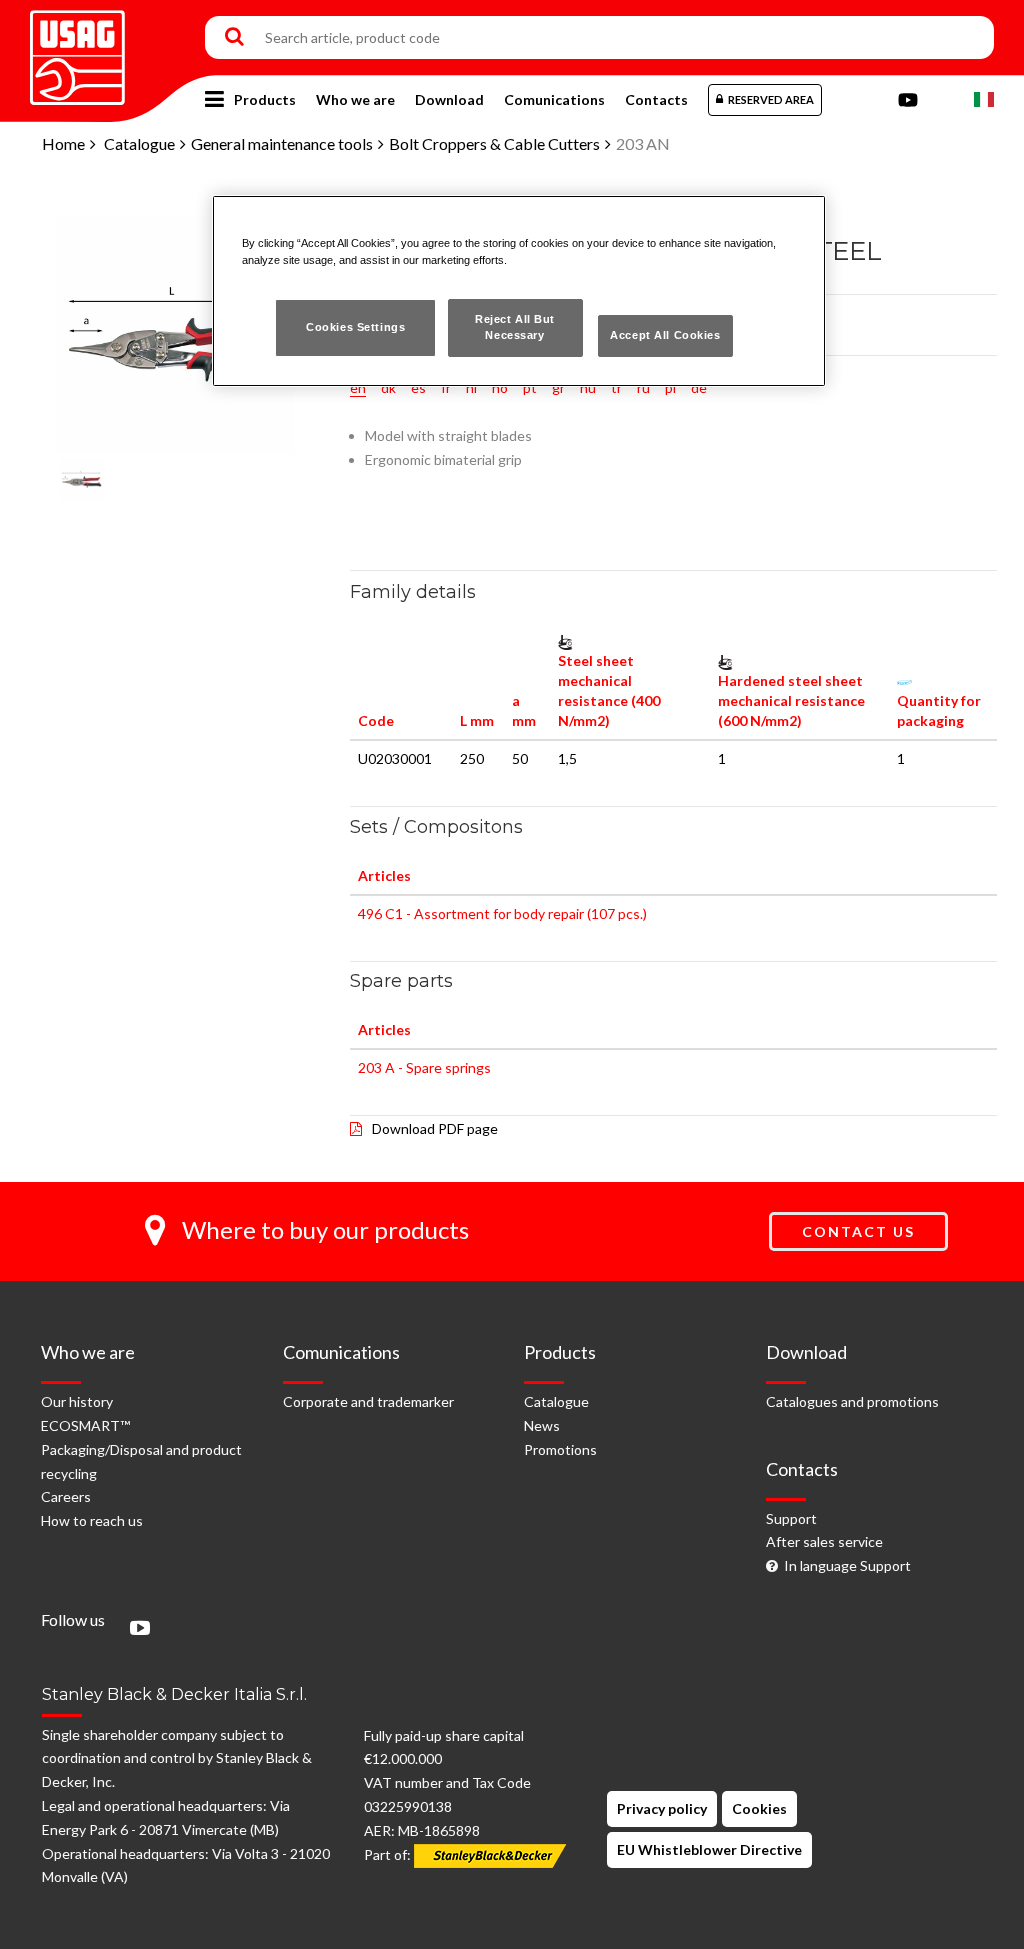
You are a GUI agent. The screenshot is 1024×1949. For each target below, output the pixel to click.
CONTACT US (858, 1231)
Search (234, 38)
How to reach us (92, 1520)
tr (616, 387)
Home (63, 143)
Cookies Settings (355, 327)
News (542, 1425)
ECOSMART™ (85, 1425)
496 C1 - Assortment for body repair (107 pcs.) (502, 913)
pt (530, 387)
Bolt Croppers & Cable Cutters (494, 143)
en (358, 387)
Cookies (759, 1808)
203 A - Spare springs (424, 1067)
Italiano (984, 100)
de (699, 387)
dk (388, 387)
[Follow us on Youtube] (135, 1629)
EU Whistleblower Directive (709, 1849)
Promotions (560, 1449)
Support (791, 1518)
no (500, 387)
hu (588, 387)
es (418, 387)
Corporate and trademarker (368, 1401)
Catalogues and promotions (852, 1401)
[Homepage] (77, 50)
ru (643, 387)
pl (670, 387)
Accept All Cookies (665, 335)
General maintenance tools (282, 143)
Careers (66, 1496)
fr (446, 387)
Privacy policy (662, 1808)
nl (471, 387)
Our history (77, 1401)
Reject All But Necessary (515, 327)
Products (265, 99)
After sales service (824, 1541)
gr (558, 387)
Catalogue (139, 143)
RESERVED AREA (771, 99)
